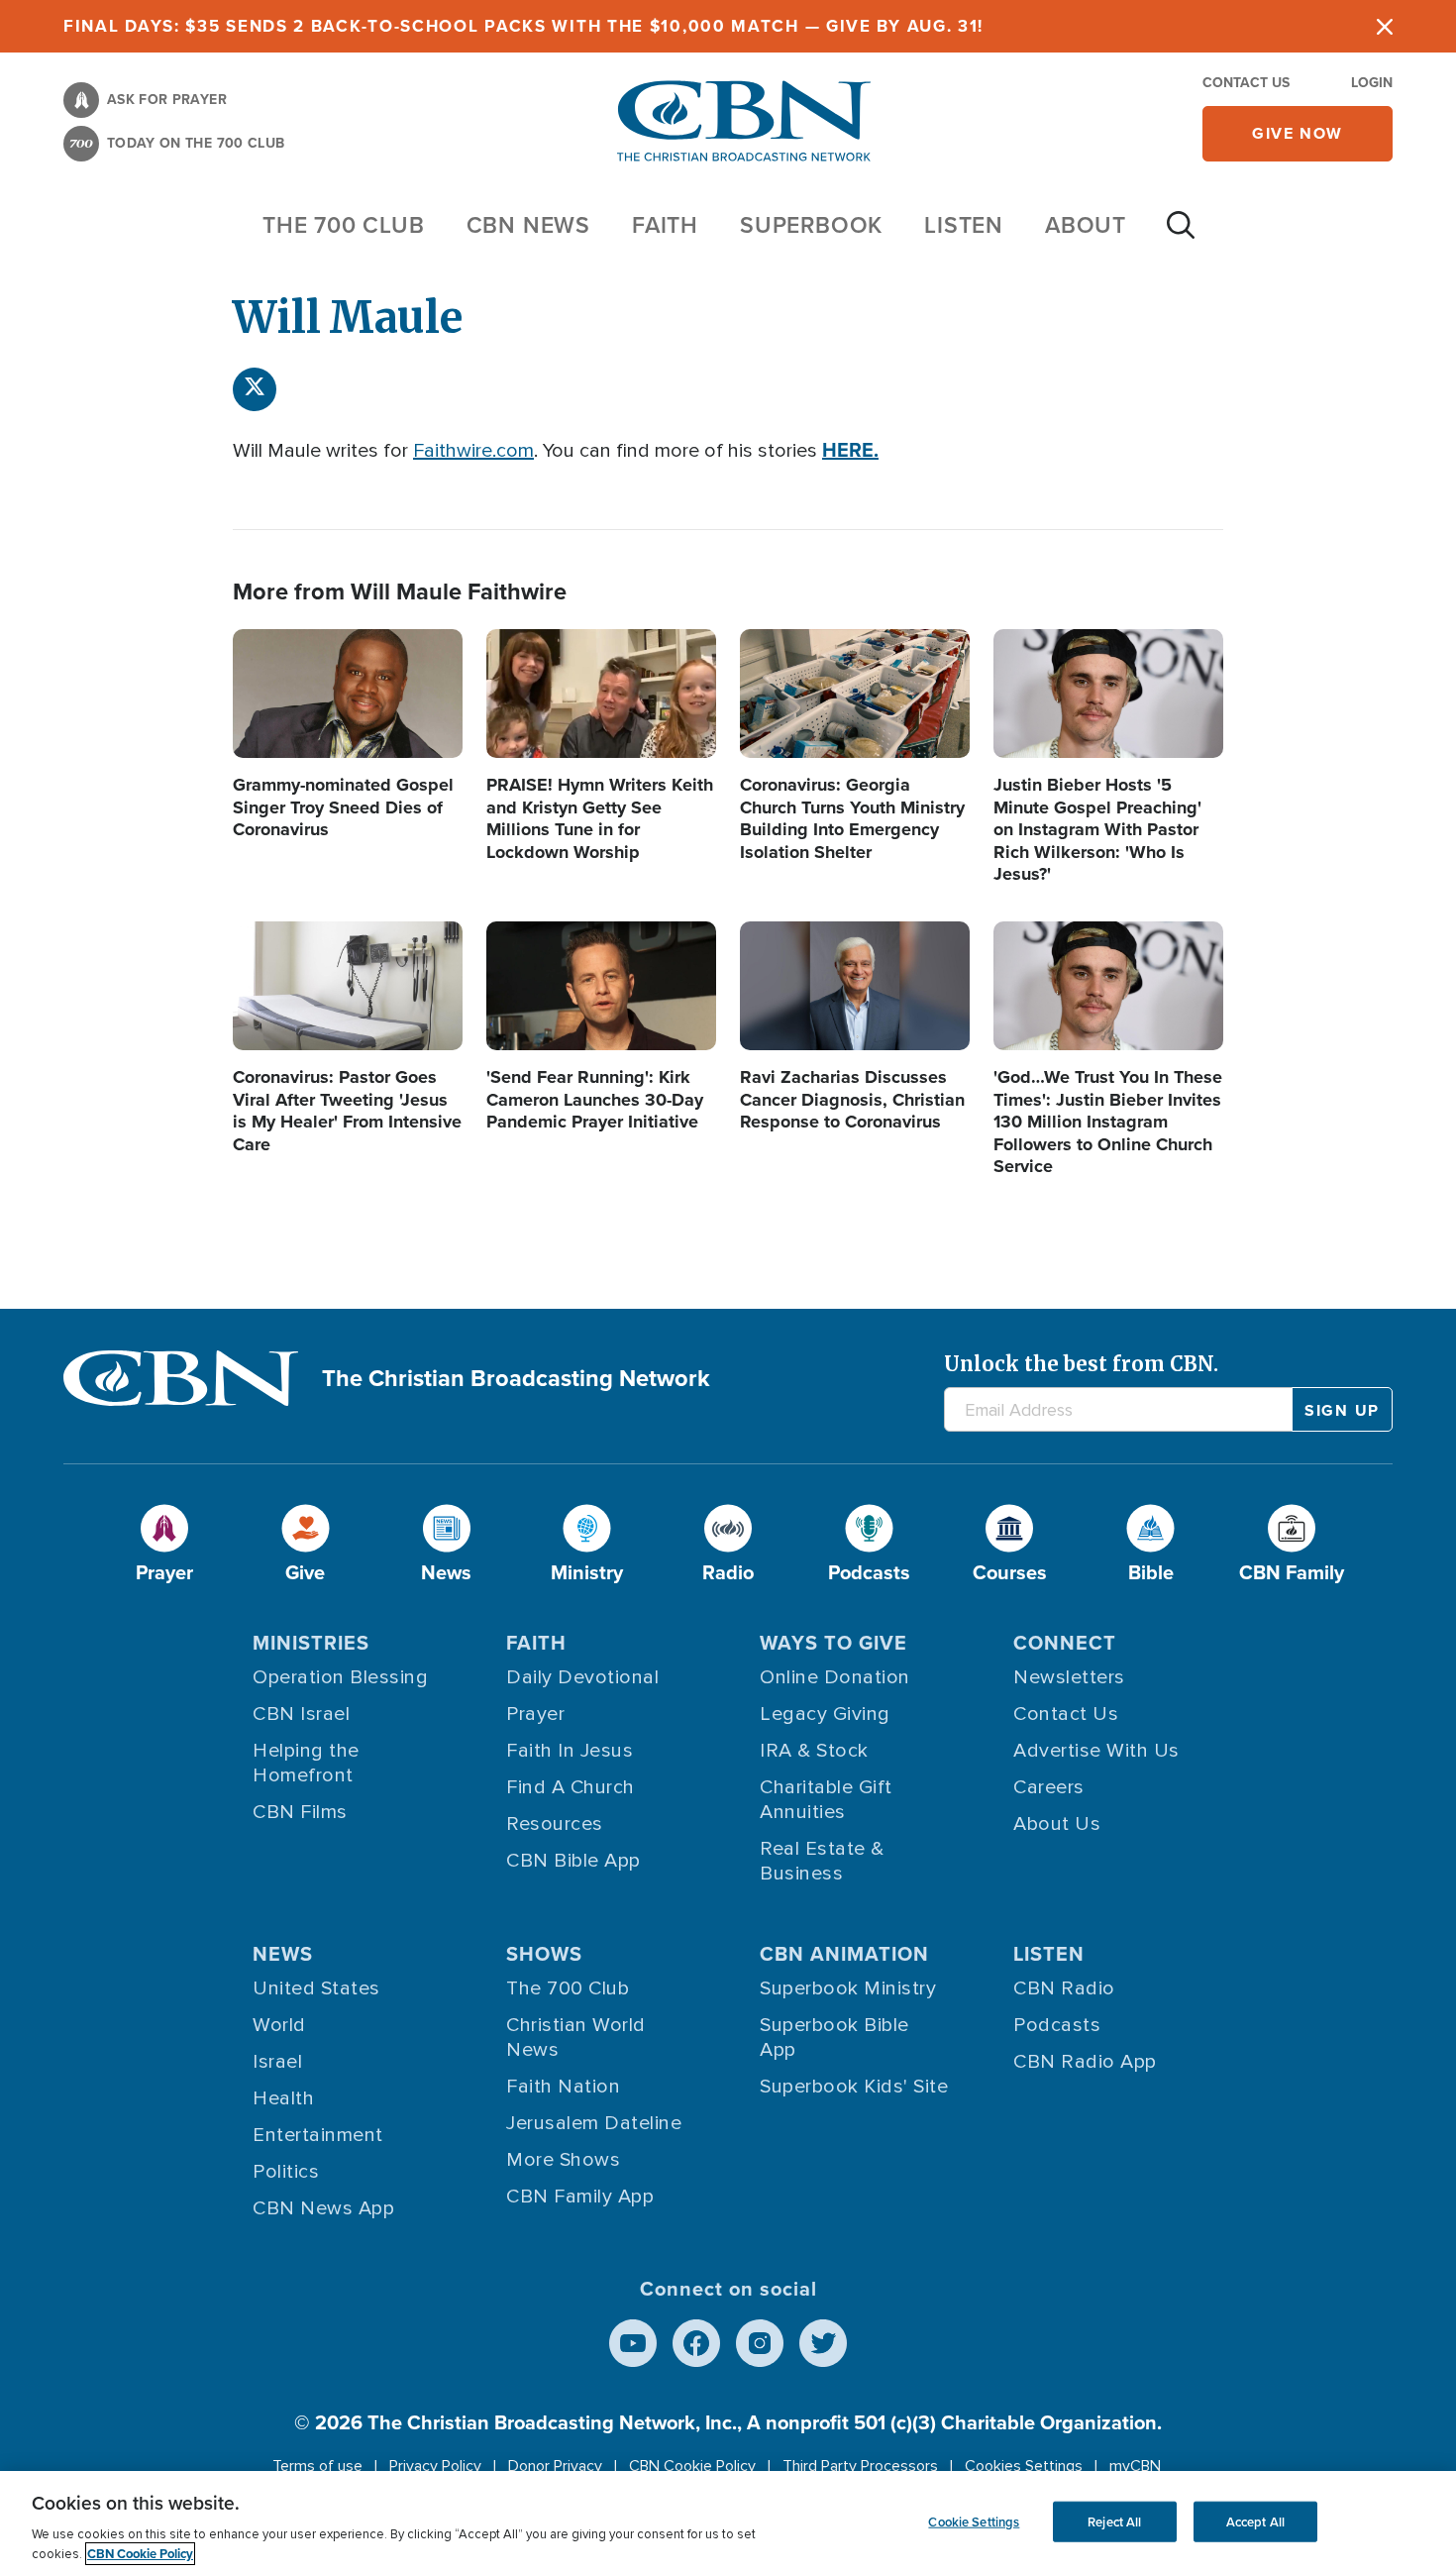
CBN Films (300, 1812)
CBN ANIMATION (844, 1953)
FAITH (665, 224)
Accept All (1255, 2521)
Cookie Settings (974, 2521)
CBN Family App (580, 2197)
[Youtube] (633, 2343)
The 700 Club (344, 224)
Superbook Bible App (834, 2038)
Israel (277, 2062)
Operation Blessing (340, 1677)
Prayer (535, 1714)
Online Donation (835, 1677)
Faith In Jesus (570, 1751)
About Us (1057, 1824)
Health (283, 2098)
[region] (728, 2523)
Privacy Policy (435, 2466)
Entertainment (318, 2135)
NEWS (283, 1953)
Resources (555, 1824)
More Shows (563, 2160)
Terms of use (317, 2466)
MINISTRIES (311, 1642)
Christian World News (576, 2038)
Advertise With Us (1096, 1751)
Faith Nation (563, 2087)
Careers (1049, 1787)
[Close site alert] (1385, 26)
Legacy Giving (825, 1714)
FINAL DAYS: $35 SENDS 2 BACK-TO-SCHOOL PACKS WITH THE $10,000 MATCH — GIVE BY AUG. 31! (523, 26)
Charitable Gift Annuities (826, 1800)
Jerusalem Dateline (594, 2123)
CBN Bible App (573, 1861)
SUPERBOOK (811, 224)
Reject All (1114, 2521)
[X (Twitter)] (255, 389)
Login (1372, 82)
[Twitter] (823, 2343)
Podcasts (1057, 2025)
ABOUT (1086, 224)
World (279, 2025)
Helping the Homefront (306, 1763)
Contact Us (1246, 82)
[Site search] (1181, 235)
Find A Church (571, 1787)
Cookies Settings (1024, 2466)
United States (316, 1988)
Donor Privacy (555, 2466)
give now (1298, 133)
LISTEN (964, 224)
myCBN (1135, 2466)
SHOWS (544, 1953)
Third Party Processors (860, 2466)
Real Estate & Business (822, 1861)
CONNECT (1065, 1642)
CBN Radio (1064, 1988)
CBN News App (323, 2208)
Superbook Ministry (848, 1988)
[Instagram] (760, 2343)
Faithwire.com (473, 451)
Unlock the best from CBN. (1081, 1364)
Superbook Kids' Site (854, 2087)
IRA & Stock (814, 1751)
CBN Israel (301, 1714)
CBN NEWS (528, 224)
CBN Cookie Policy (692, 2466)
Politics (286, 2172)
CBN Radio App (1085, 2062)
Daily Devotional (582, 1677)
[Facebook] (696, 2343)
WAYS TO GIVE (833, 1642)
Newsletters (1069, 1677)
